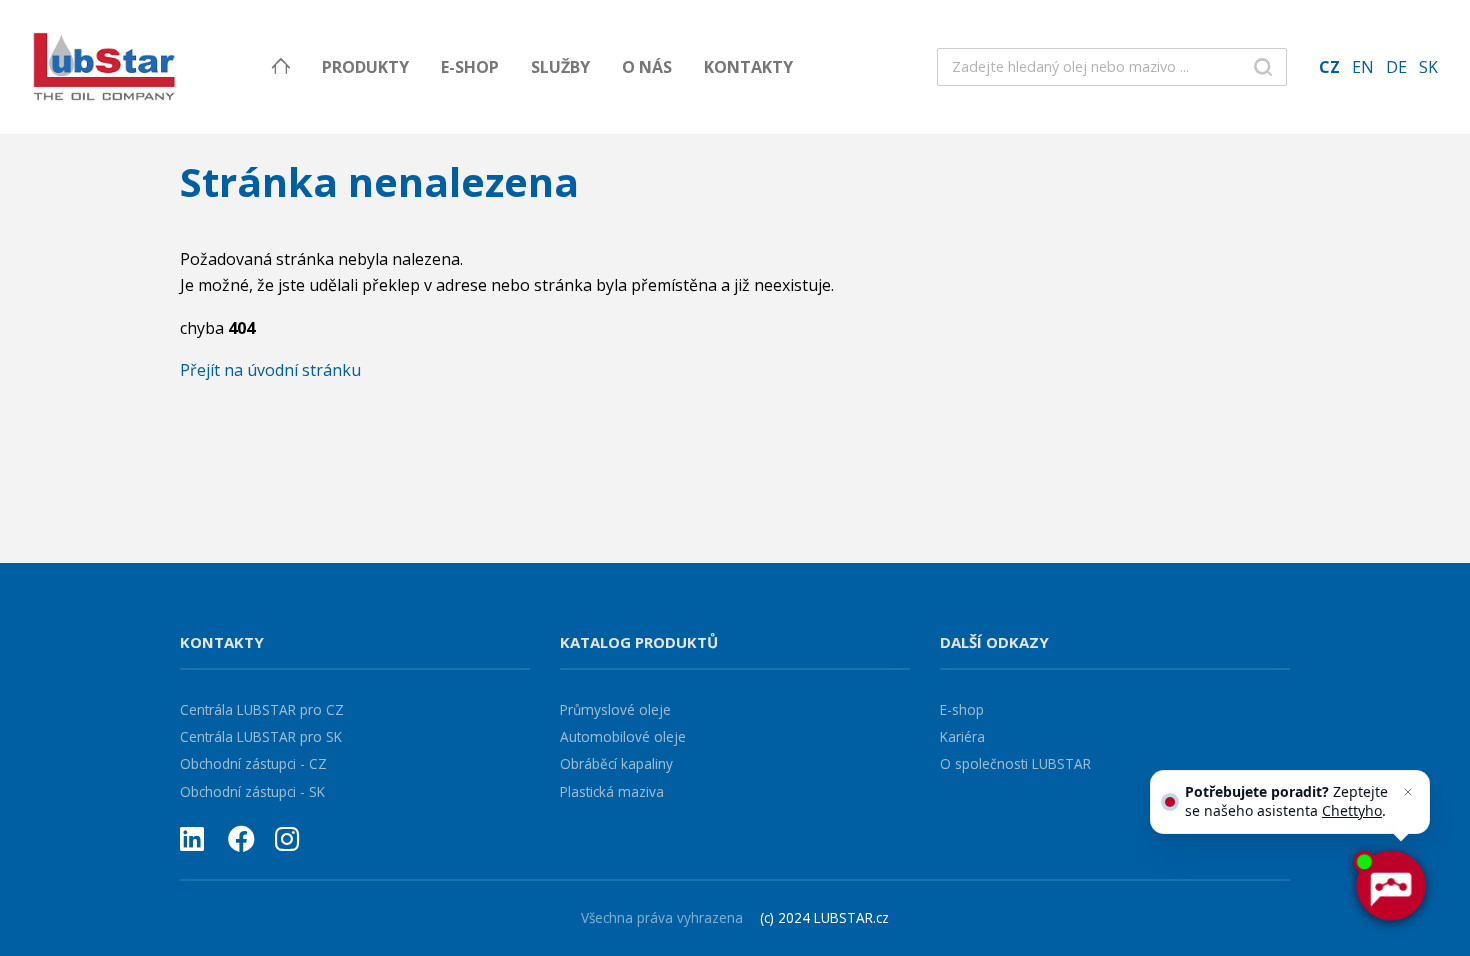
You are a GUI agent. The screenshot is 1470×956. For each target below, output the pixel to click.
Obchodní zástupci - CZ (253, 763)
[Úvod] (281, 67)
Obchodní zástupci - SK (252, 791)
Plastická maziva (612, 791)
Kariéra (962, 736)
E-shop (470, 67)
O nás (647, 67)
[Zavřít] (1408, 792)
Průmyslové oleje (615, 709)
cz (1329, 67)
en (1363, 67)
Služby (560, 67)
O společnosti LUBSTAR (1015, 763)
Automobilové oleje (623, 736)
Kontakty (748, 67)
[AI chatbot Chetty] (1390, 886)
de (1396, 67)
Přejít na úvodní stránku (270, 370)
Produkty (365, 67)
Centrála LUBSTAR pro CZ (262, 709)
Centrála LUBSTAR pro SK (261, 736)
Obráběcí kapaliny (616, 763)
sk (1428, 67)
